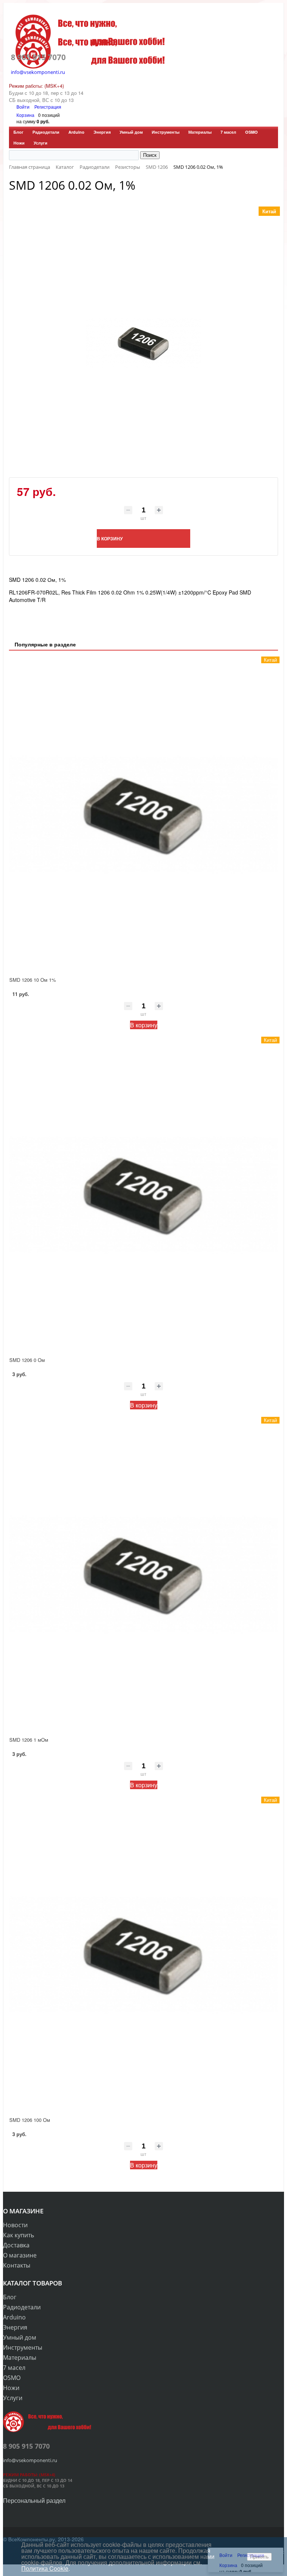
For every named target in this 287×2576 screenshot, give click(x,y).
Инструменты (166, 132)
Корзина (25, 115)
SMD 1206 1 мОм (29, 1740)
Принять (259, 2557)
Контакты (17, 2265)
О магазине (20, 2255)
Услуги (41, 143)
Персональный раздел (34, 2500)
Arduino (76, 132)
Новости (15, 2225)
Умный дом (131, 132)
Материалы (200, 132)
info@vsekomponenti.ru (38, 72)
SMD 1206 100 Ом (30, 2120)
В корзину (144, 1025)
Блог (18, 132)
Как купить (18, 2235)
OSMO (251, 132)
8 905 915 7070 (38, 57)
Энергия (102, 132)
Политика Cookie (45, 2568)
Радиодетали (46, 132)
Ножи (19, 143)
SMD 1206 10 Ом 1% (33, 980)
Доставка (16, 2245)
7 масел (228, 132)
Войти (24, 107)
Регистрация (48, 107)
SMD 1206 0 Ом (27, 1360)
